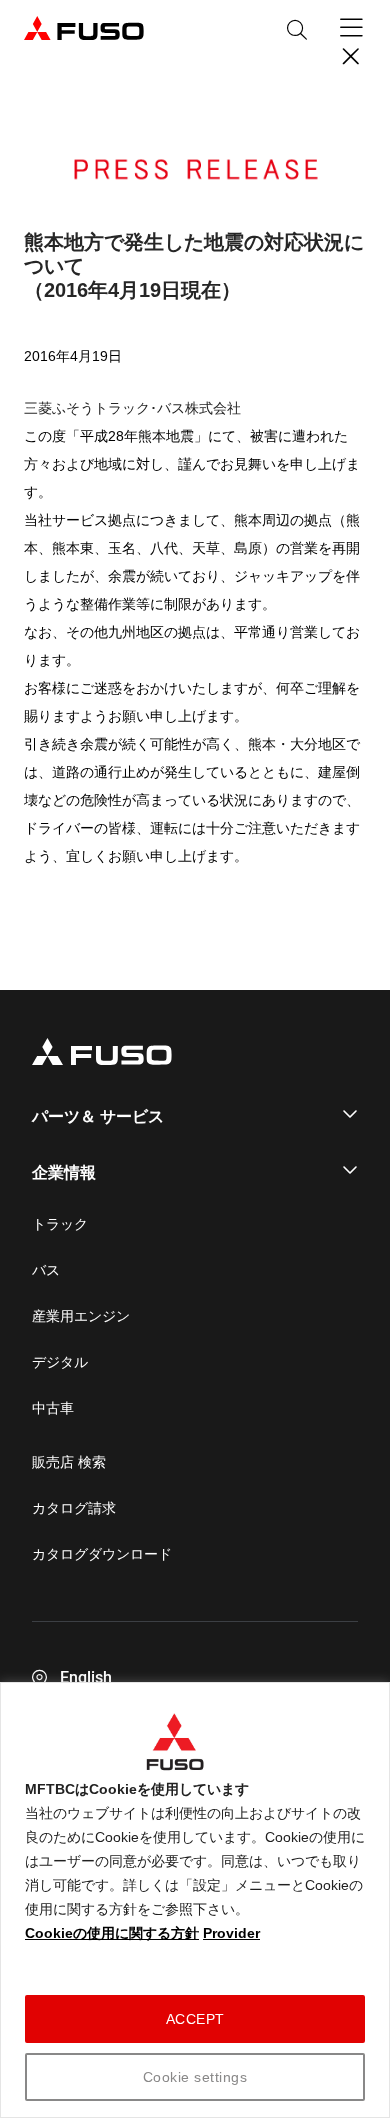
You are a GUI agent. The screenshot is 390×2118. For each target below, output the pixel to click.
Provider (231, 1933)
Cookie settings (195, 2077)
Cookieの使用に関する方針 (112, 1933)
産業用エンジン (81, 1316)
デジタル (60, 1362)
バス (46, 1270)
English (86, 1677)
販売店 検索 (69, 1462)
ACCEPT (195, 2019)
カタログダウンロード (102, 1554)
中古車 (53, 1408)
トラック (60, 1224)
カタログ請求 (74, 1508)
